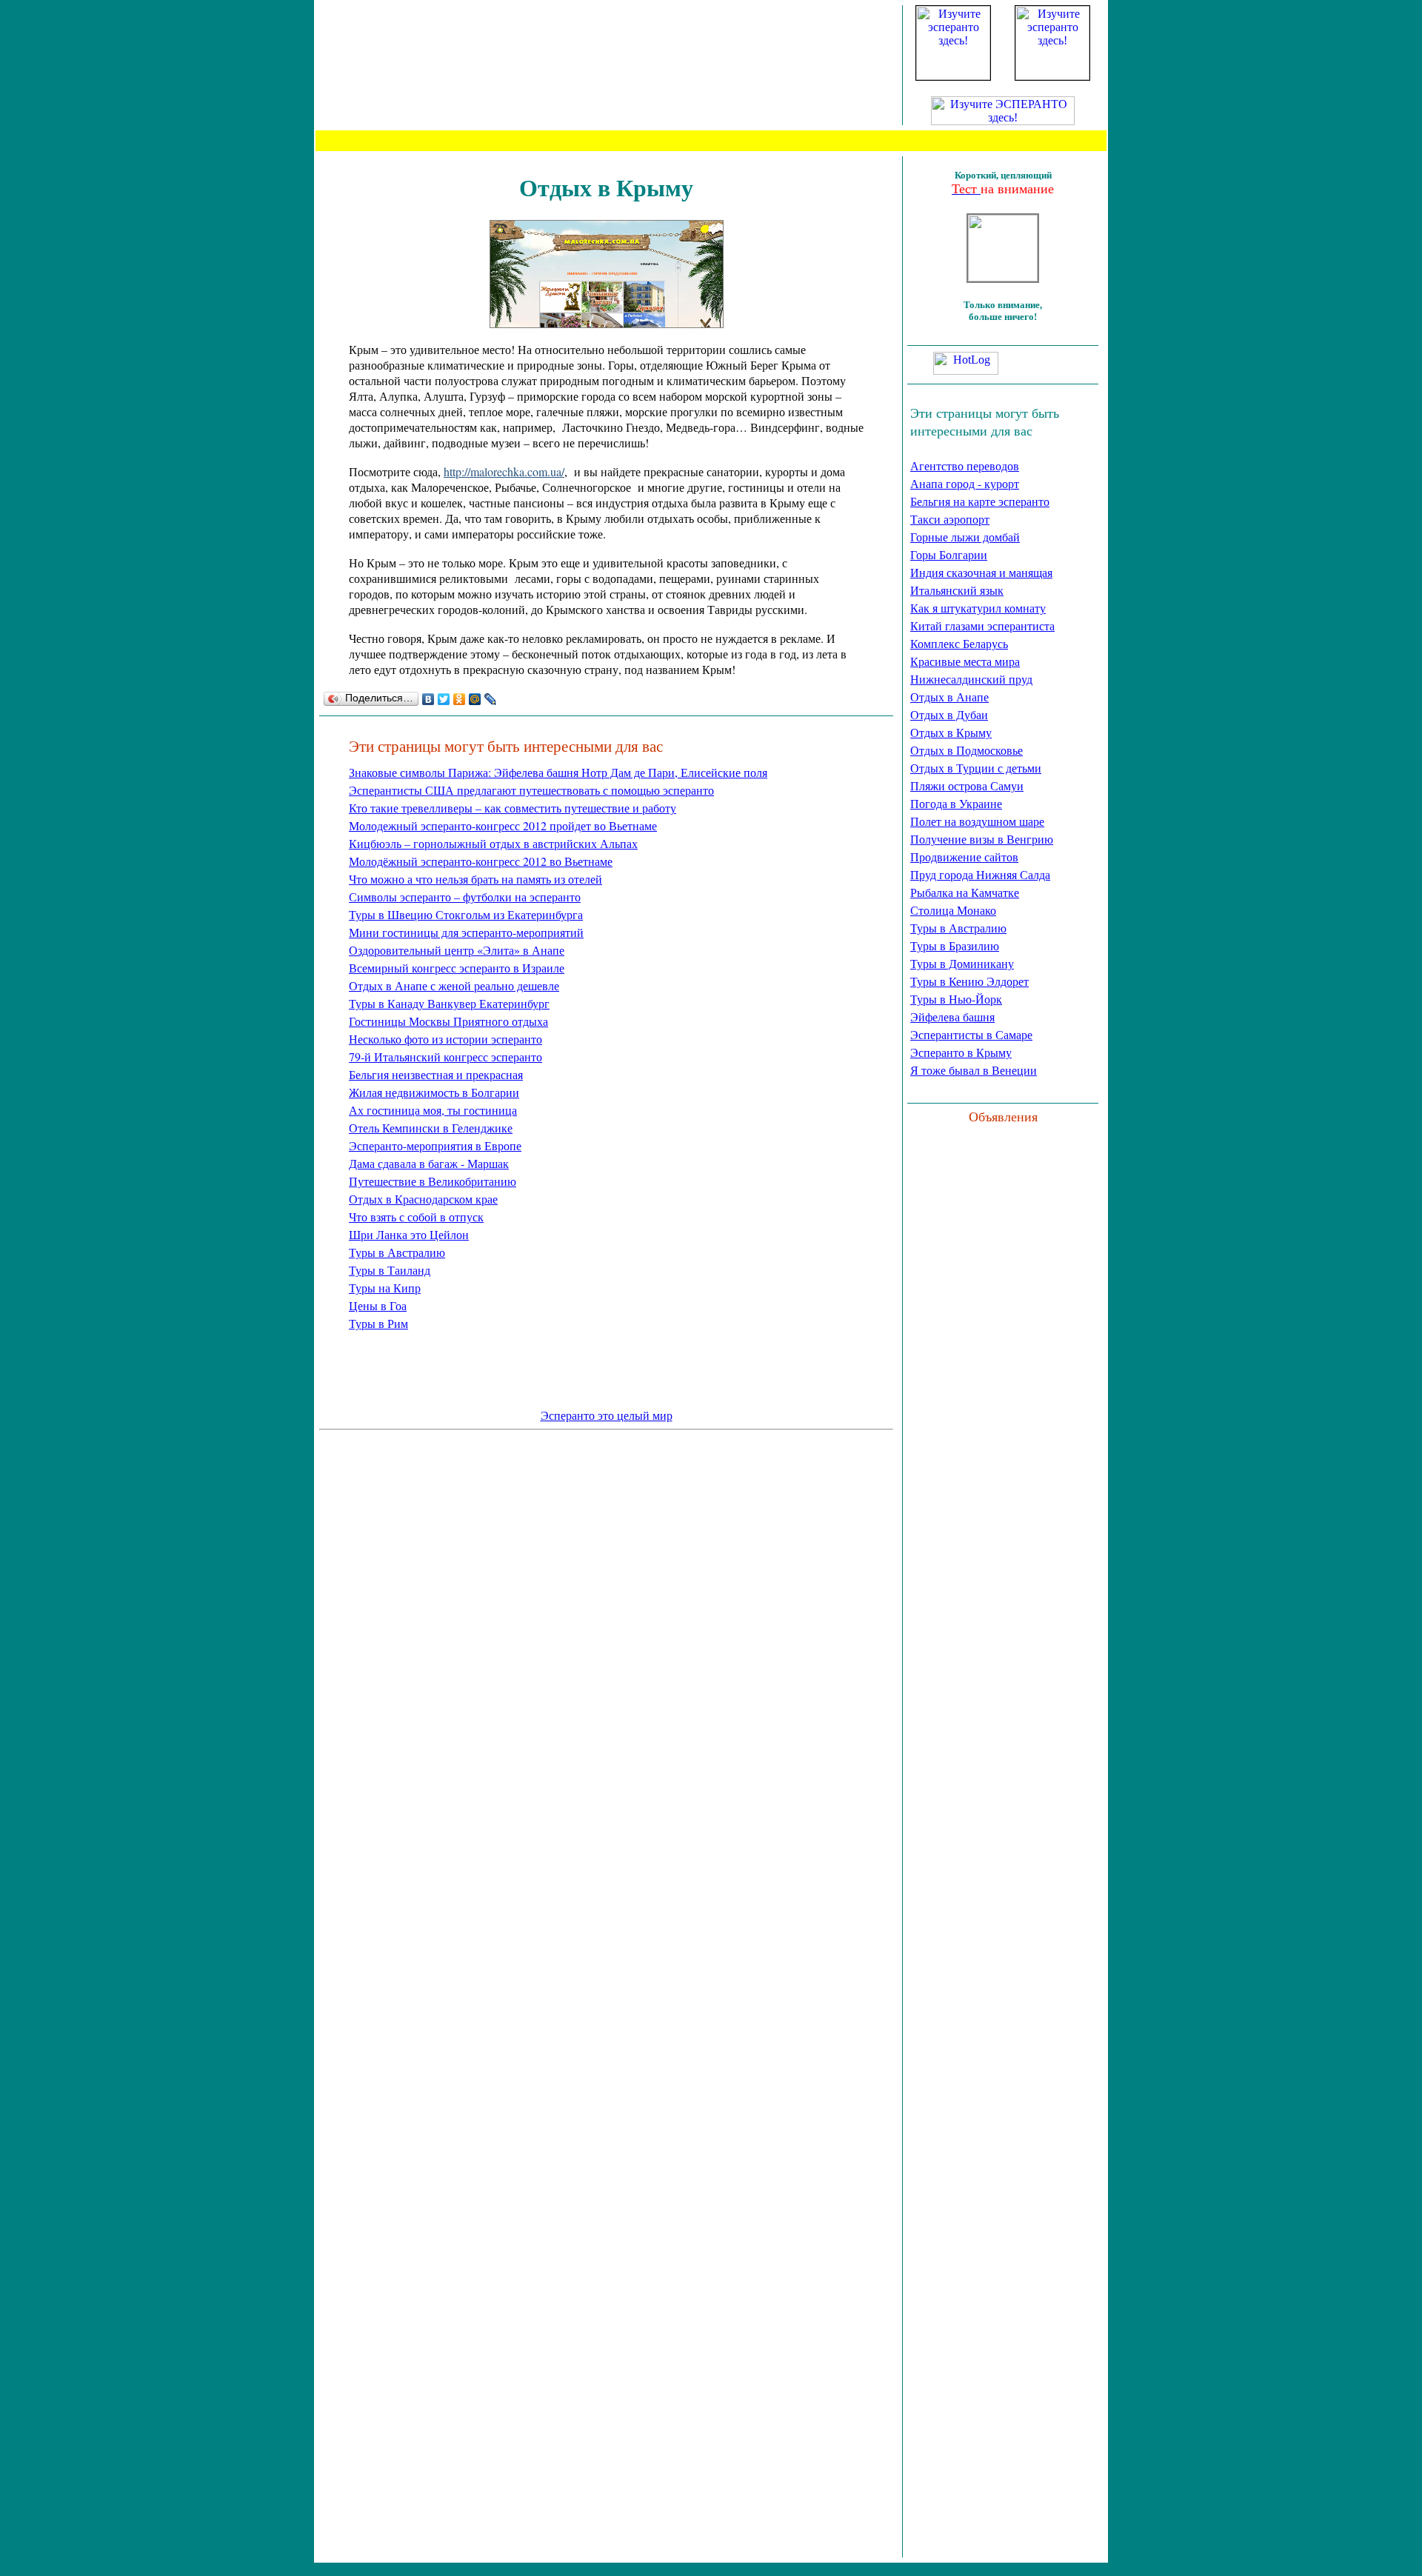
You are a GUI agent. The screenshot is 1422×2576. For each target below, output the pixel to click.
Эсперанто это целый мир (607, 1416)
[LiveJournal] (491, 699)
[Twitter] (444, 699)
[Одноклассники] (460, 699)
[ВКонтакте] (428, 699)
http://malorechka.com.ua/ (504, 471)
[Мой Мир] (475, 699)
